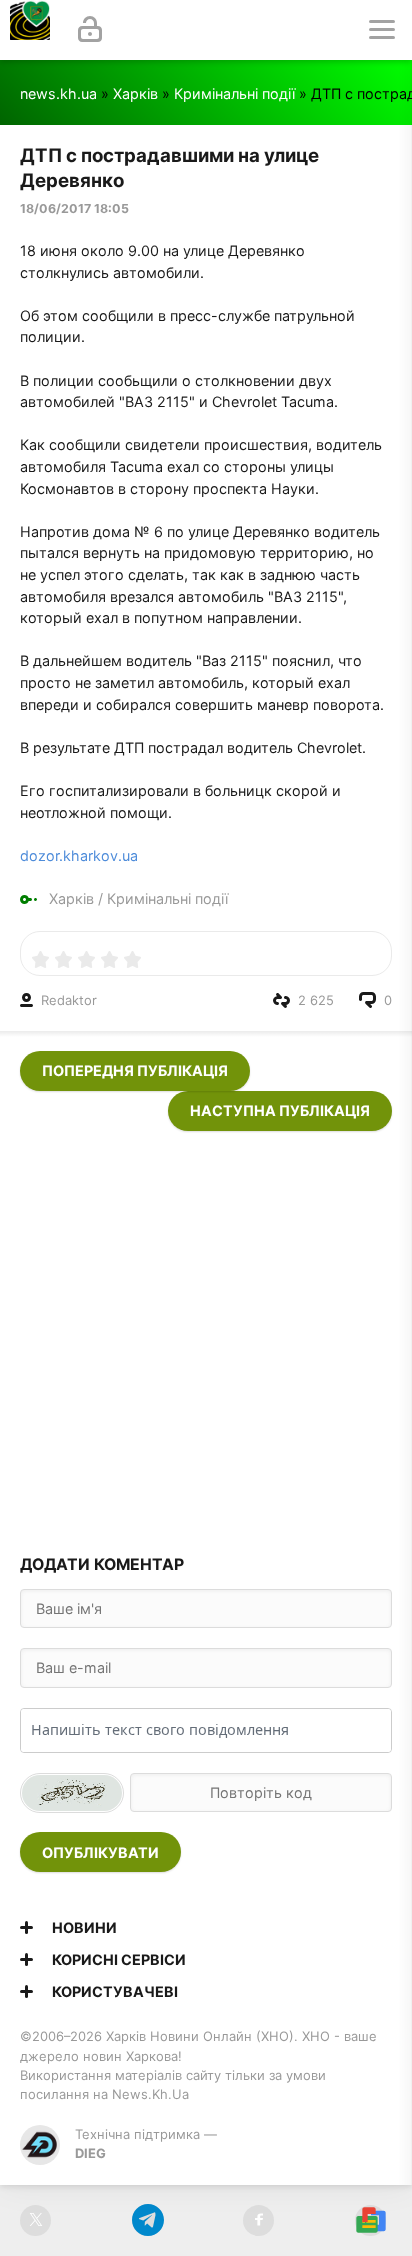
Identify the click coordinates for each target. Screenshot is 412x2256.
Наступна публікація (280, 1110)
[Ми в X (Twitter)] (35, 2220)
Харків (135, 93)
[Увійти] (90, 30)
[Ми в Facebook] (258, 2220)
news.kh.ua (58, 93)
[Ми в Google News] (370, 2220)
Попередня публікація (135, 1070)
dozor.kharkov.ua (79, 855)
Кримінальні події (234, 93)
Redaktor (69, 1000)
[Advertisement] (206, 1337)
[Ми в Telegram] (147, 2220)
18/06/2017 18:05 (74, 208)
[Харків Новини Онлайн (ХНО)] (30, 30)
